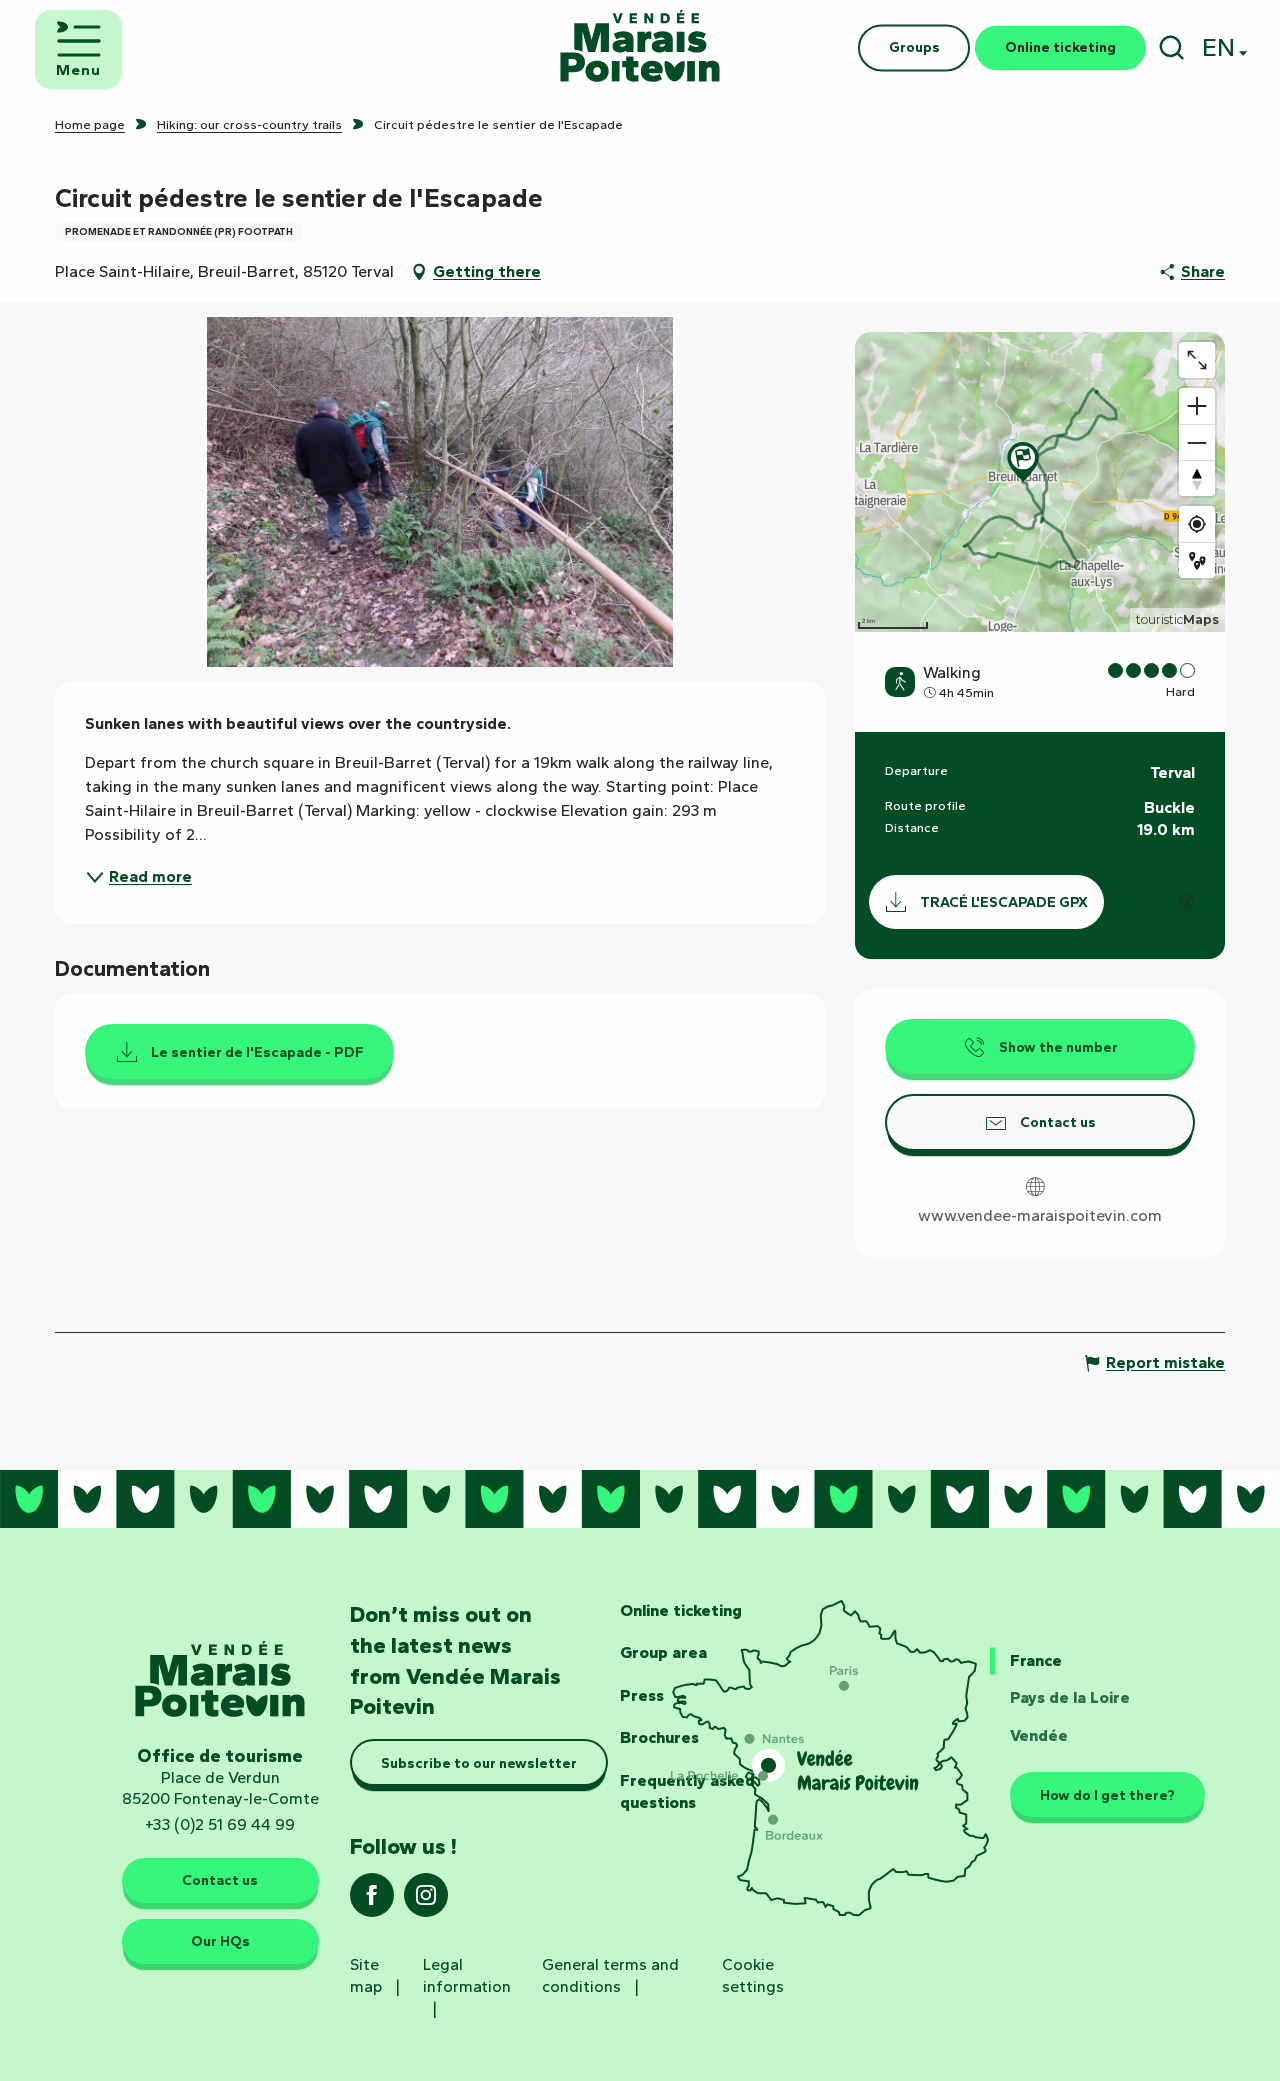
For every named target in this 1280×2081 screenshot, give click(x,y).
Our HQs (220, 1941)
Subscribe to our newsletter (479, 1763)
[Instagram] (426, 1901)
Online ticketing (681, 1610)
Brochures (659, 1737)
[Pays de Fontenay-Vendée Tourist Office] (640, 47)
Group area (663, 1652)
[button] (1171, 47)
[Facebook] (372, 1901)
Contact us (220, 1880)
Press (642, 1695)
